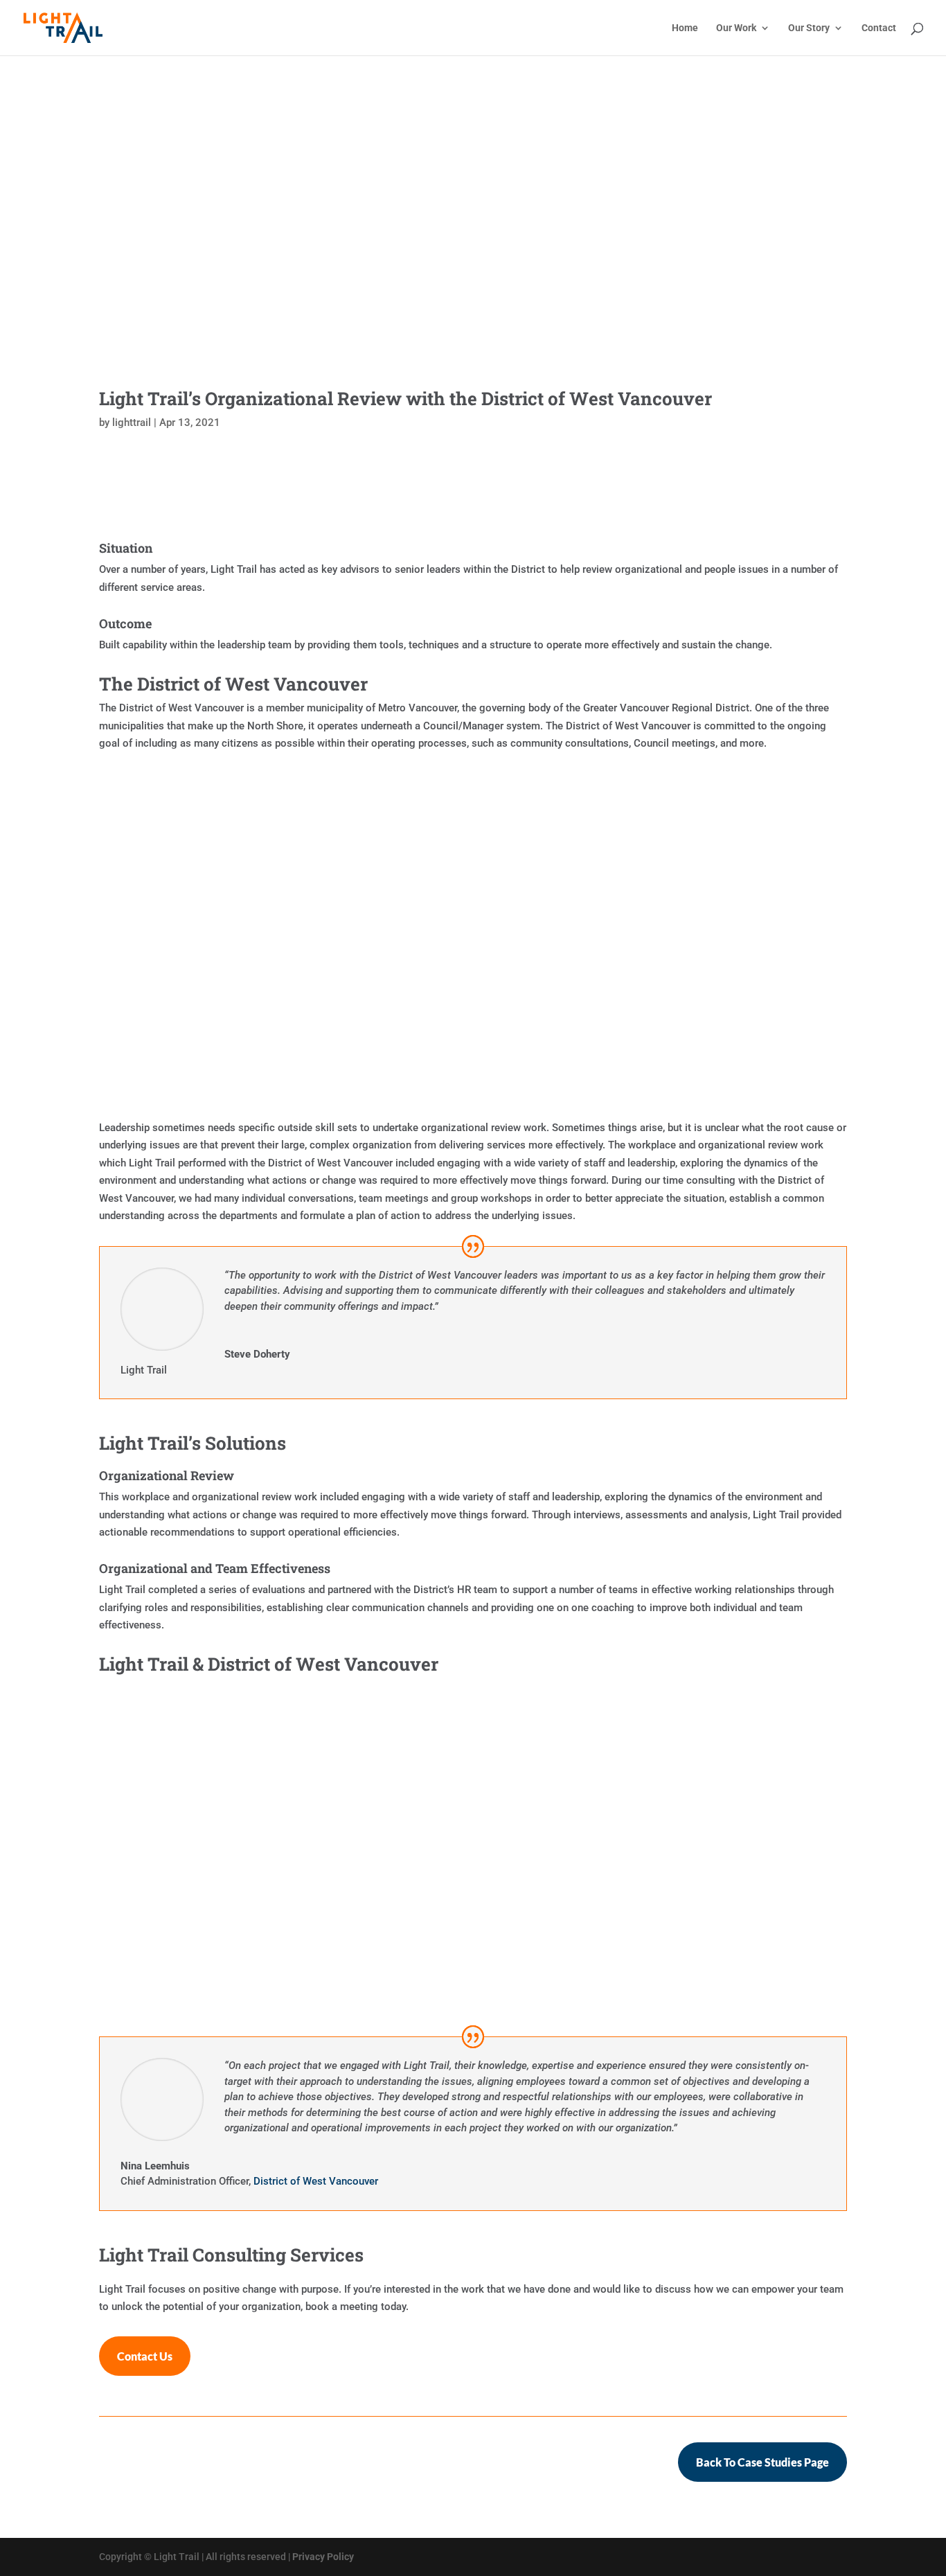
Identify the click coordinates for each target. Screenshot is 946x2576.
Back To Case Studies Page (762, 2462)
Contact (879, 28)
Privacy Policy (323, 2557)
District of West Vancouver (316, 2181)
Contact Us (145, 2356)
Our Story (809, 28)
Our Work (736, 28)
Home (685, 28)
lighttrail (132, 423)
